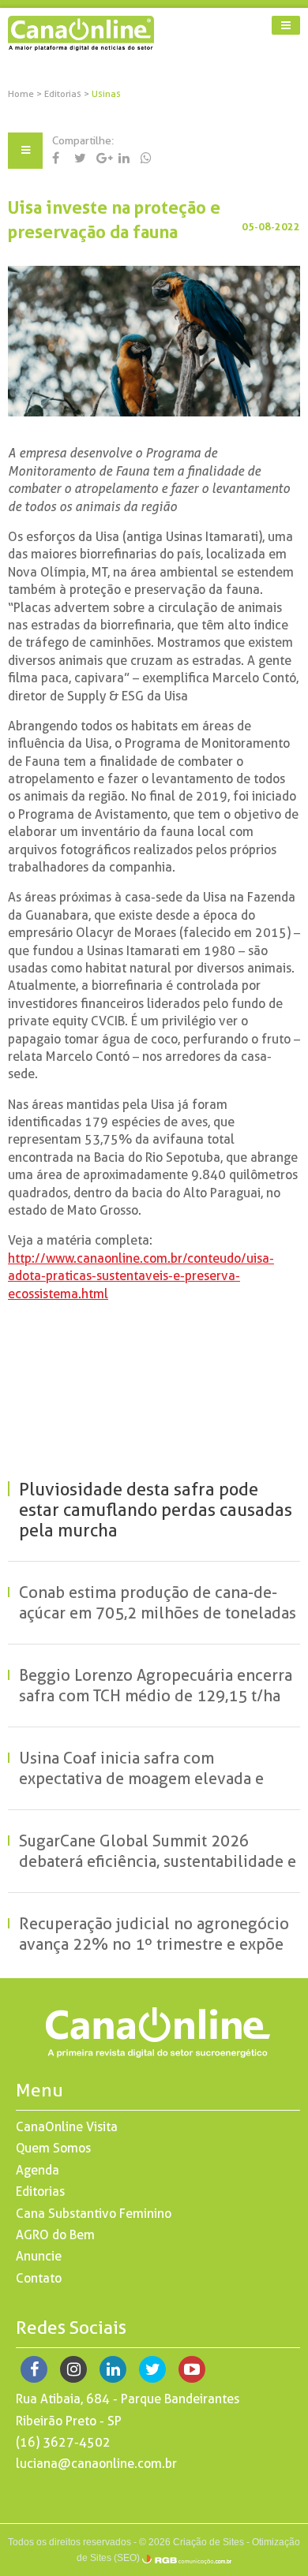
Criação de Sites (208, 2542)
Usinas (106, 94)
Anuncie (39, 2256)
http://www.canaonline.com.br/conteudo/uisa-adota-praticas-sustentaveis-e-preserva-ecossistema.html (141, 1276)
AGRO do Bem (55, 2235)
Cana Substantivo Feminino (94, 2214)
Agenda (38, 2170)
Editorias (64, 94)
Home (21, 94)
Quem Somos (53, 2148)
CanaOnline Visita (67, 2127)
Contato (39, 2278)
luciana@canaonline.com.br (96, 2464)
